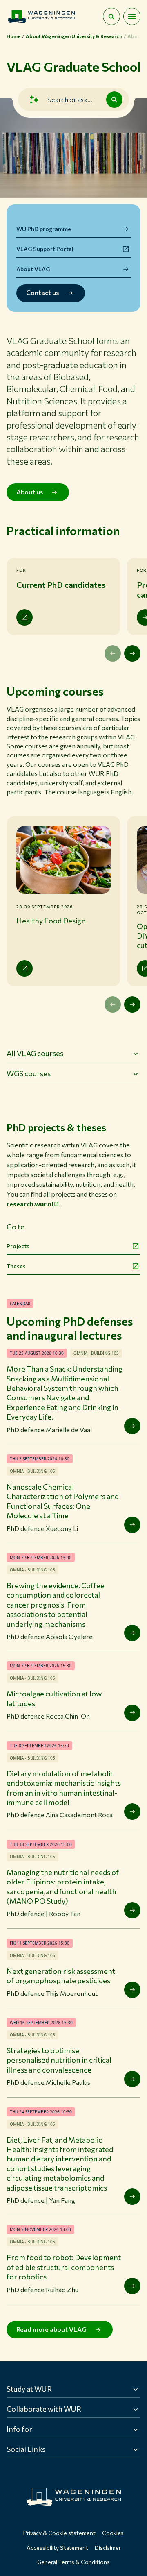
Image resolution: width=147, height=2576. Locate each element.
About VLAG (33, 269)
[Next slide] (132, 653)
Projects (18, 1246)
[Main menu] (132, 16)
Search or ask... (70, 99)
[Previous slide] (113, 653)
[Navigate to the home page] (41, 16)
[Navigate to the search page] (111, 16)
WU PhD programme (44, 229)
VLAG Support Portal (45, 249)
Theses (16, 1266)
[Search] (114, 100)
